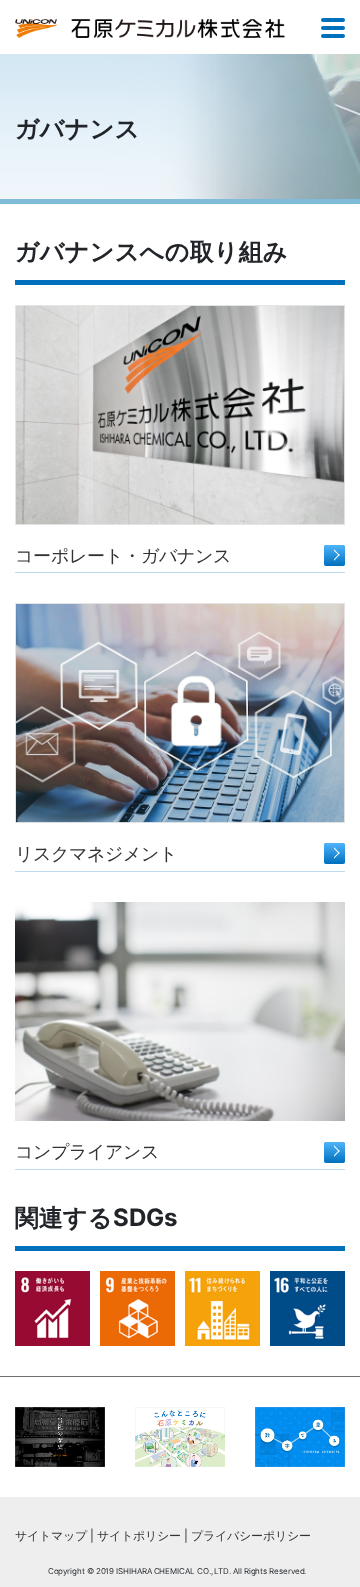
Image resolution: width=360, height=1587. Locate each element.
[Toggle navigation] (333, 29)
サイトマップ (51, 1535)
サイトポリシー (139, 1535)
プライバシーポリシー (251, 1535)
